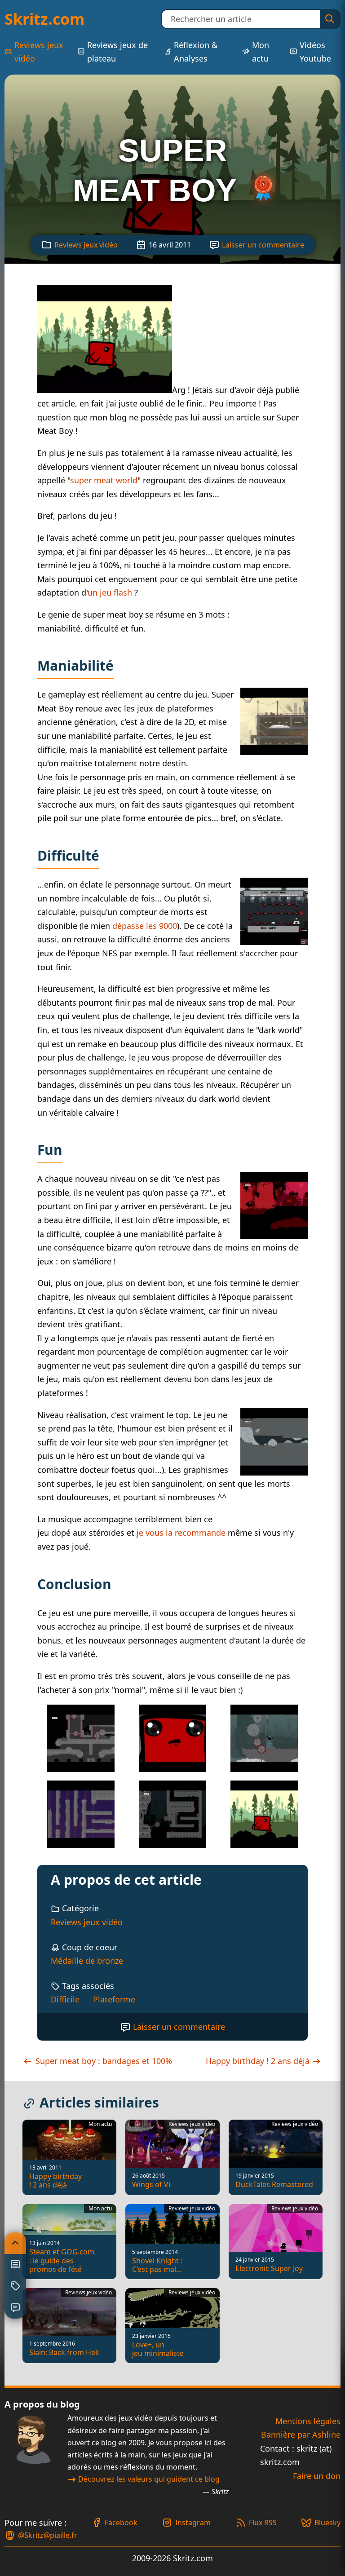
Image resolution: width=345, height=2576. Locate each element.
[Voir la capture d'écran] (105, 390)
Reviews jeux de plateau (117, 52)
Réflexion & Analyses (196, 52)
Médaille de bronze (87, 1961)
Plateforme (114, 1999)
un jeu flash (110, 592)
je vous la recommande (181, 1533)
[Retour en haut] (15, 2243)
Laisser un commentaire (263, 245)
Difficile (65, 1999)
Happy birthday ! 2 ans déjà (259, 2061)
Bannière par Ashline (301, 2435)
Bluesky (327, 2523)
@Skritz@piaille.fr (48, 2535)
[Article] (15, 2265)
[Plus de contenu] (15, 2286)
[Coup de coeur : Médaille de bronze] (263, 190)
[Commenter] (15, 2308)
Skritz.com (44, 19)
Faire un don (317, 2476)
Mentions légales (308, 2421)
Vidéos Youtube (315, 52)
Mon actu (261, 52)
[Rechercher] (330, 19)
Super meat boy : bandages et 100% (103, 2061)
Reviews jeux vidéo (39, 52)
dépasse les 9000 (145, 926)
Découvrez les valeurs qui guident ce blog (149, 2479)
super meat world (104, 480)
